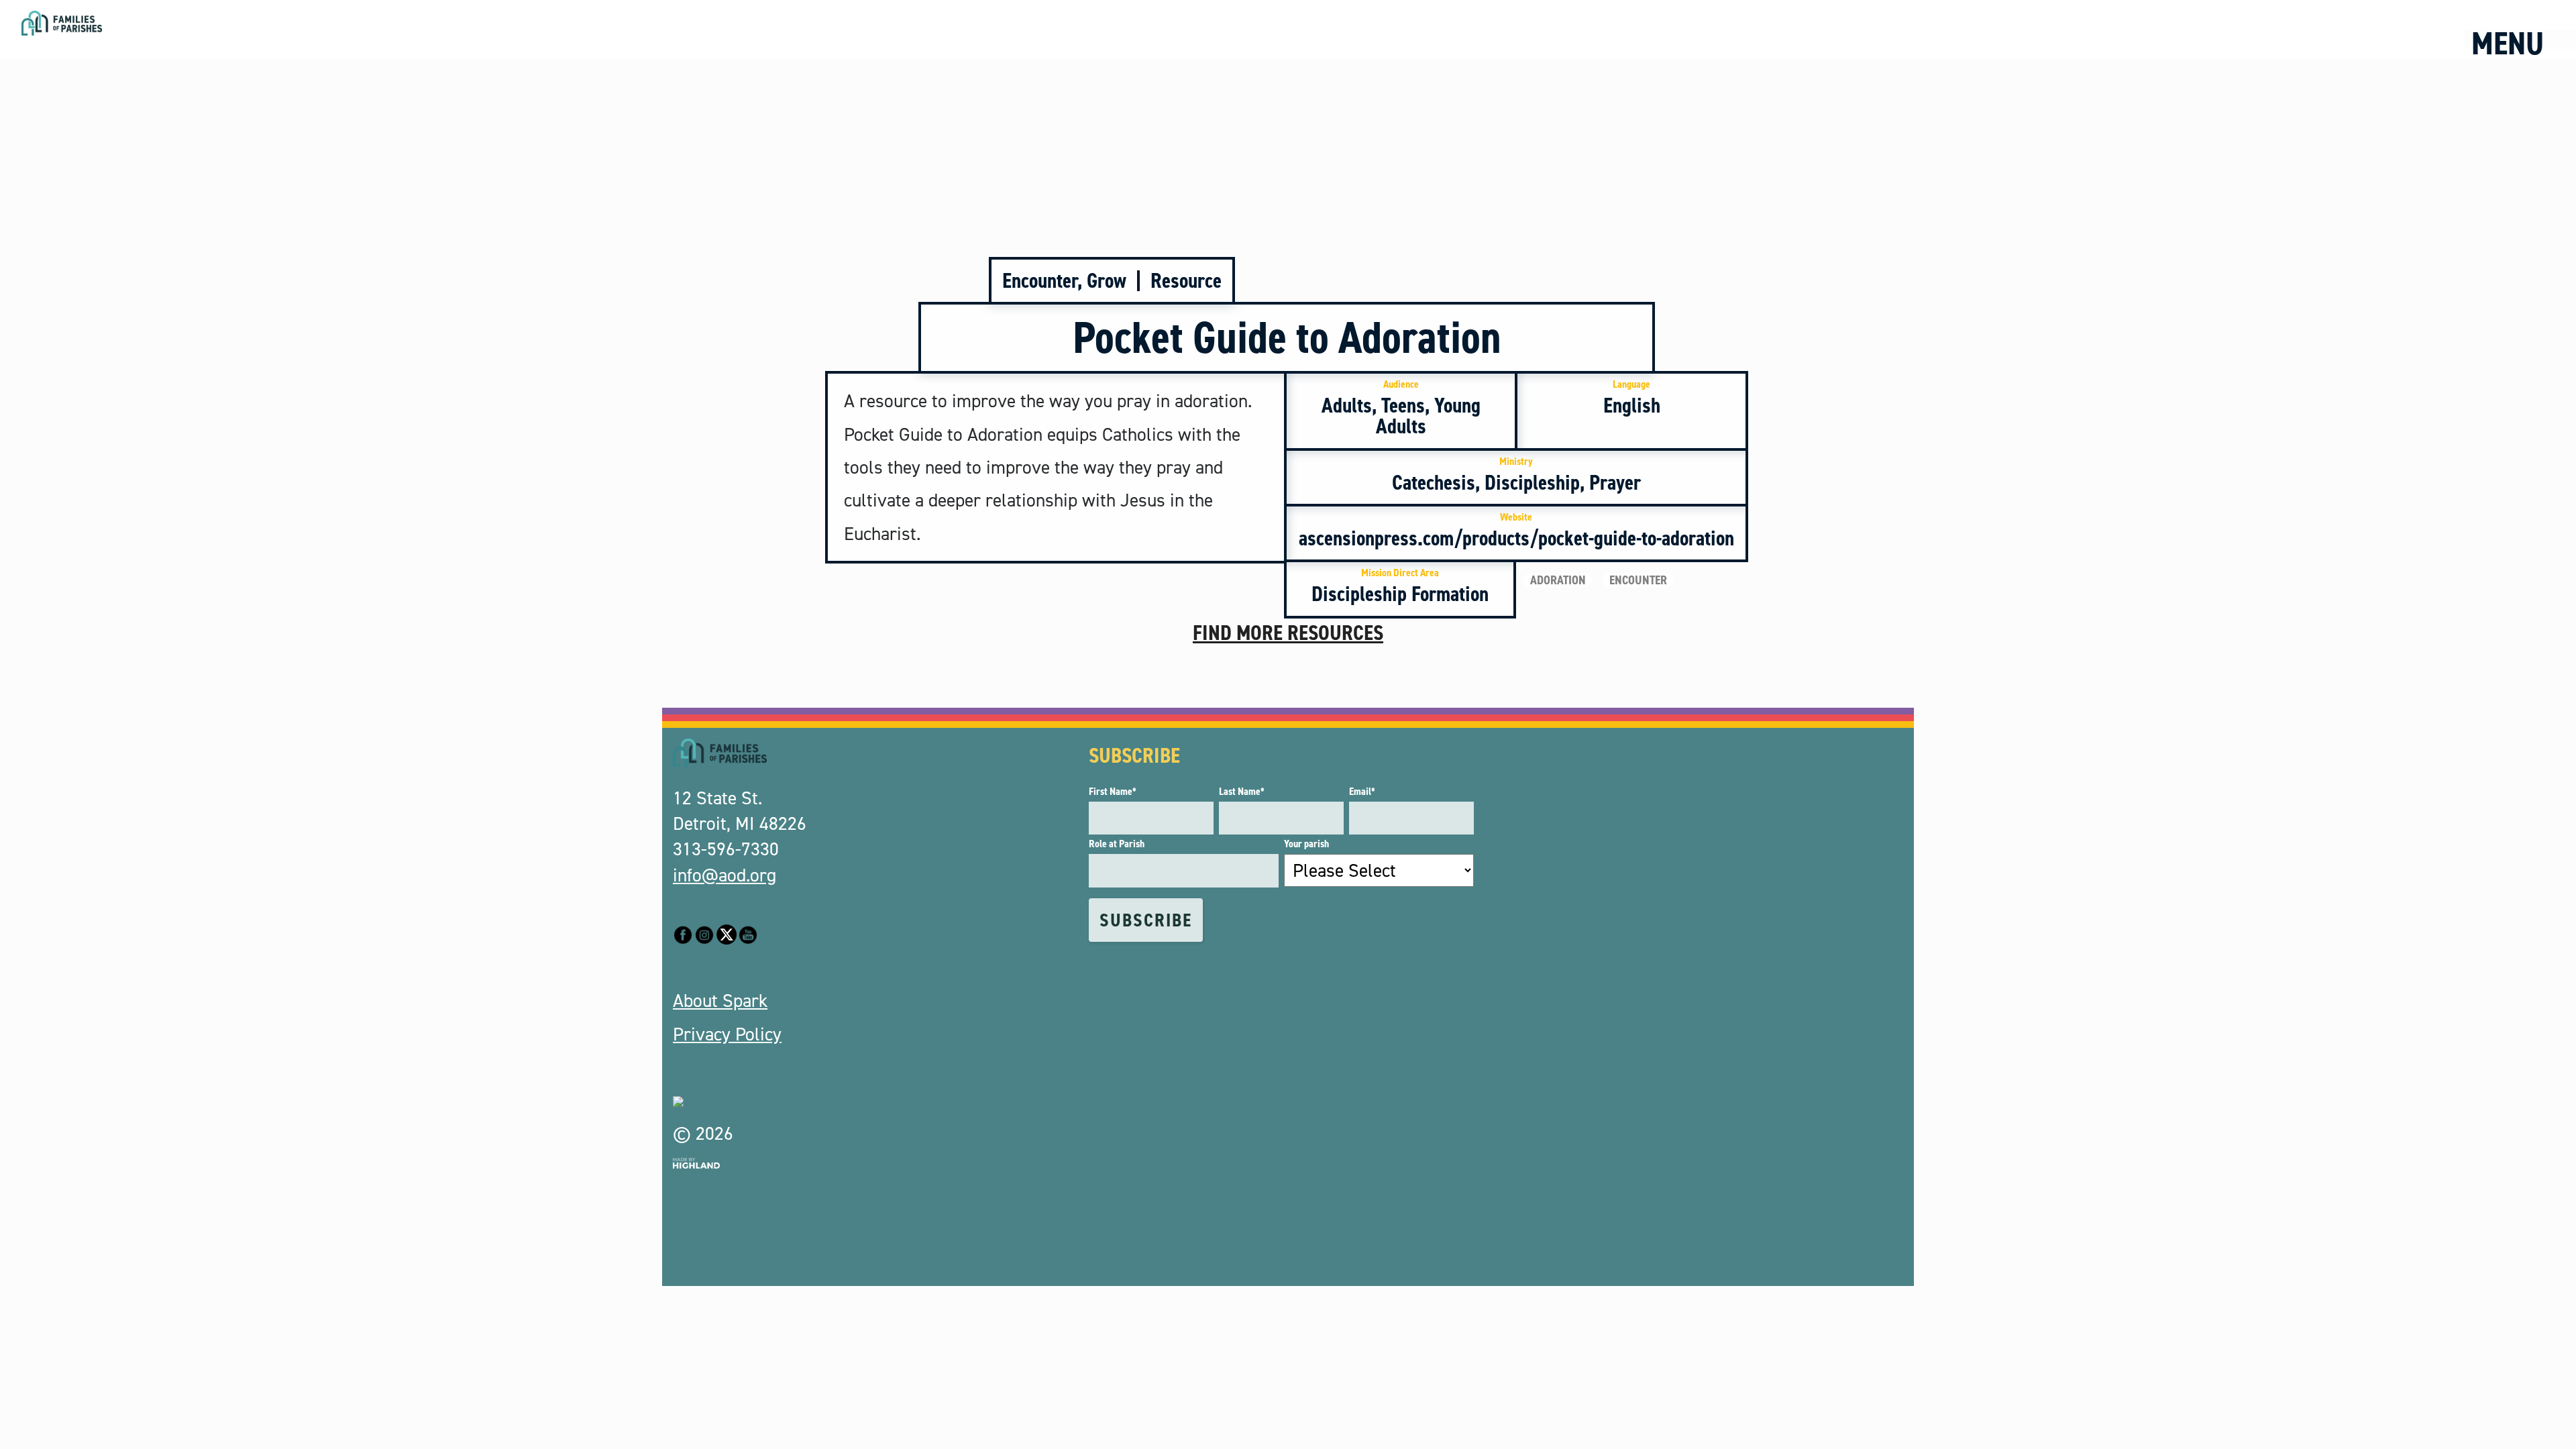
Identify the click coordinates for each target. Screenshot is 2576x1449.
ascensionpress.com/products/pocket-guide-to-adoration (1516, 531)
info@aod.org (724, 875)
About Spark (720, 1001)
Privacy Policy (727, 1034)
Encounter (1638, 580)
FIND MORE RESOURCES (1288, 633)
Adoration (1558, 580)
